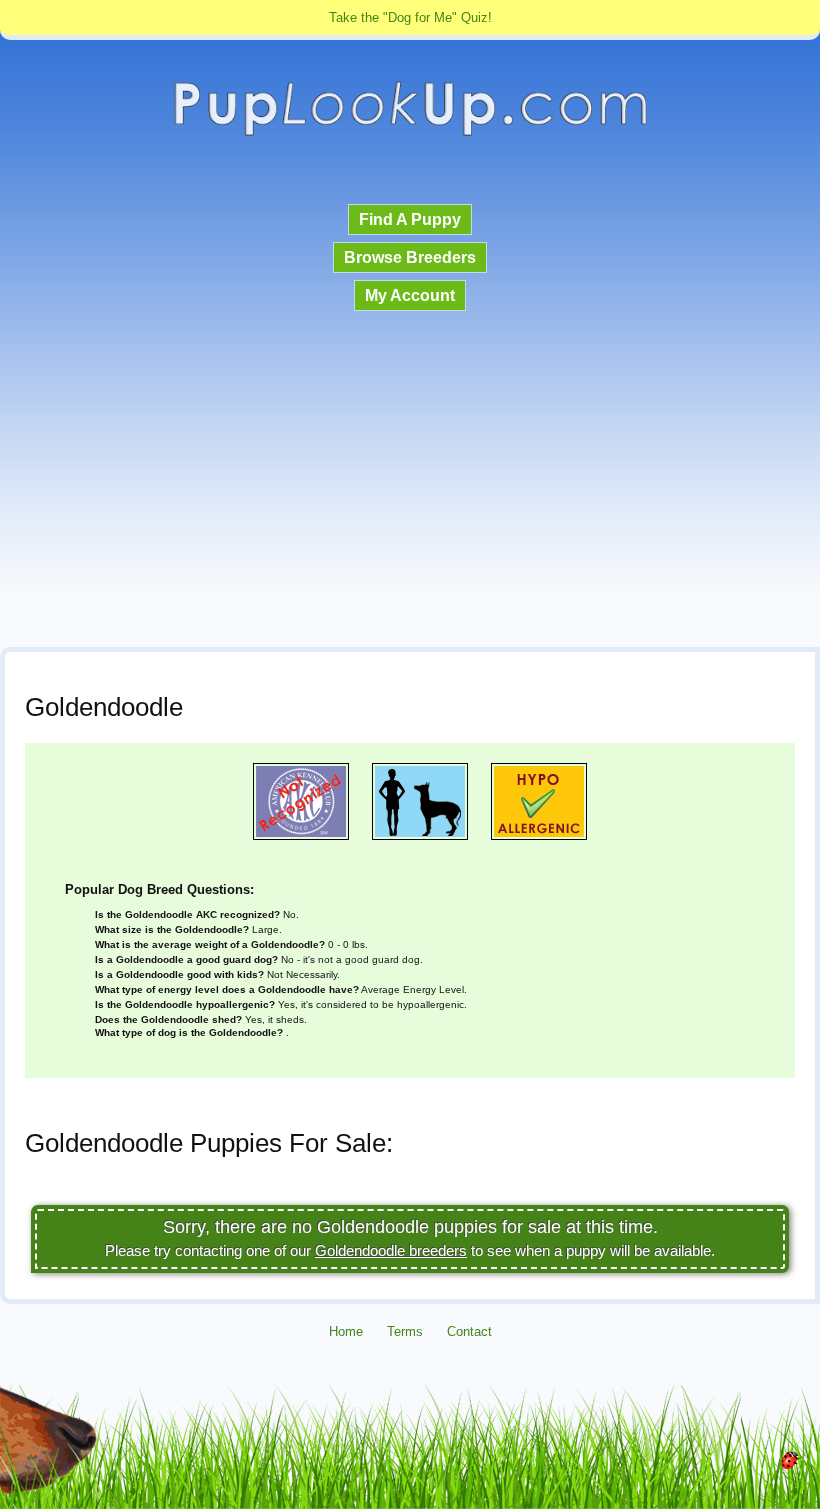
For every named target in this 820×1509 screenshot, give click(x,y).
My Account (410, 295)
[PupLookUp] (410, 133)
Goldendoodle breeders (391, 1250)
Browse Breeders (410, 257)
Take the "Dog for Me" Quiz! (410, 17)
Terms (405, 1331)
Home (346, 1331)
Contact (469, 1331)
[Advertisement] (410, 481)
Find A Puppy (410, 219)
